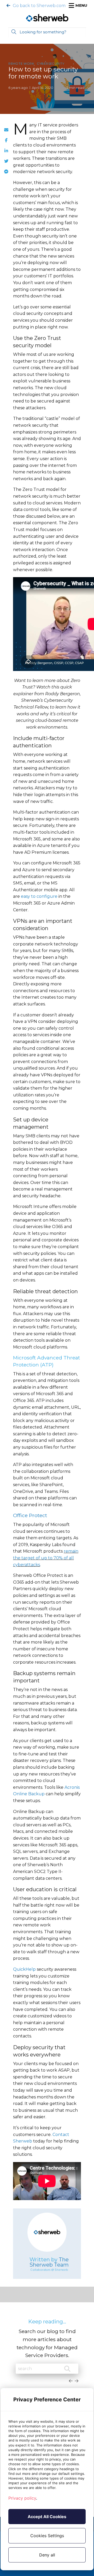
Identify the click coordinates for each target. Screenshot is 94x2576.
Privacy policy (22, 2498)
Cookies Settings (47, 2536)
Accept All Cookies (47, 2517)
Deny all (47, 2555)
